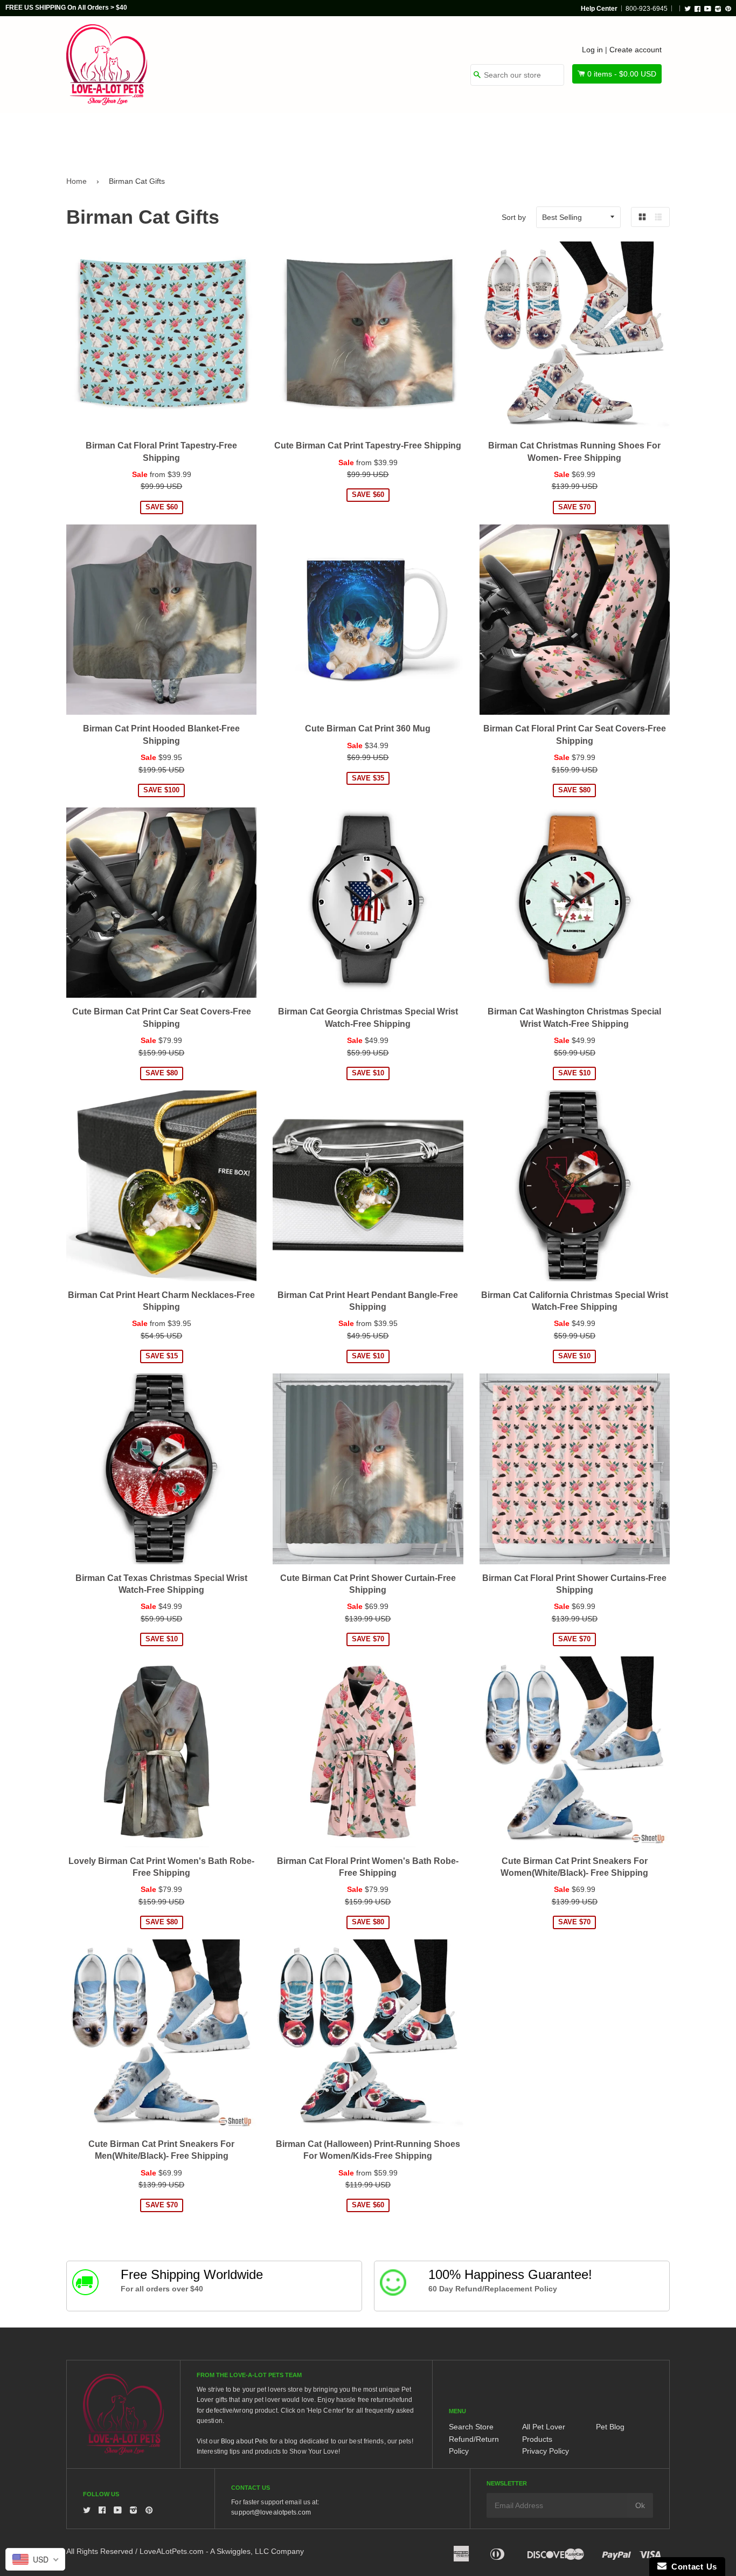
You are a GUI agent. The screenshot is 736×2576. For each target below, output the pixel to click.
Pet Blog (610, 2427)
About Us (633, 136)
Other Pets (326, 136)
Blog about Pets (245, 2441)
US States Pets (407, 136)
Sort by (514, 217)
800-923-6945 (647, 9)
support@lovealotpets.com (271, 2512)
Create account (636, 50)
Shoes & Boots (495, 136)
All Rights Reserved (100, 2551)
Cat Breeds (252, 136)
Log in (592, 50)
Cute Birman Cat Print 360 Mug (368, 728)
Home (77, 181)
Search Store (471, 2427)
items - (622, 74)
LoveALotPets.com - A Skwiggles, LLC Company (222, 2551)
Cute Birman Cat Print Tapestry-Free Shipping (368, 446)
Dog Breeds (176, 136)
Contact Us (692, 2567)
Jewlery (569, 136)
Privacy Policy (546, 2451)
